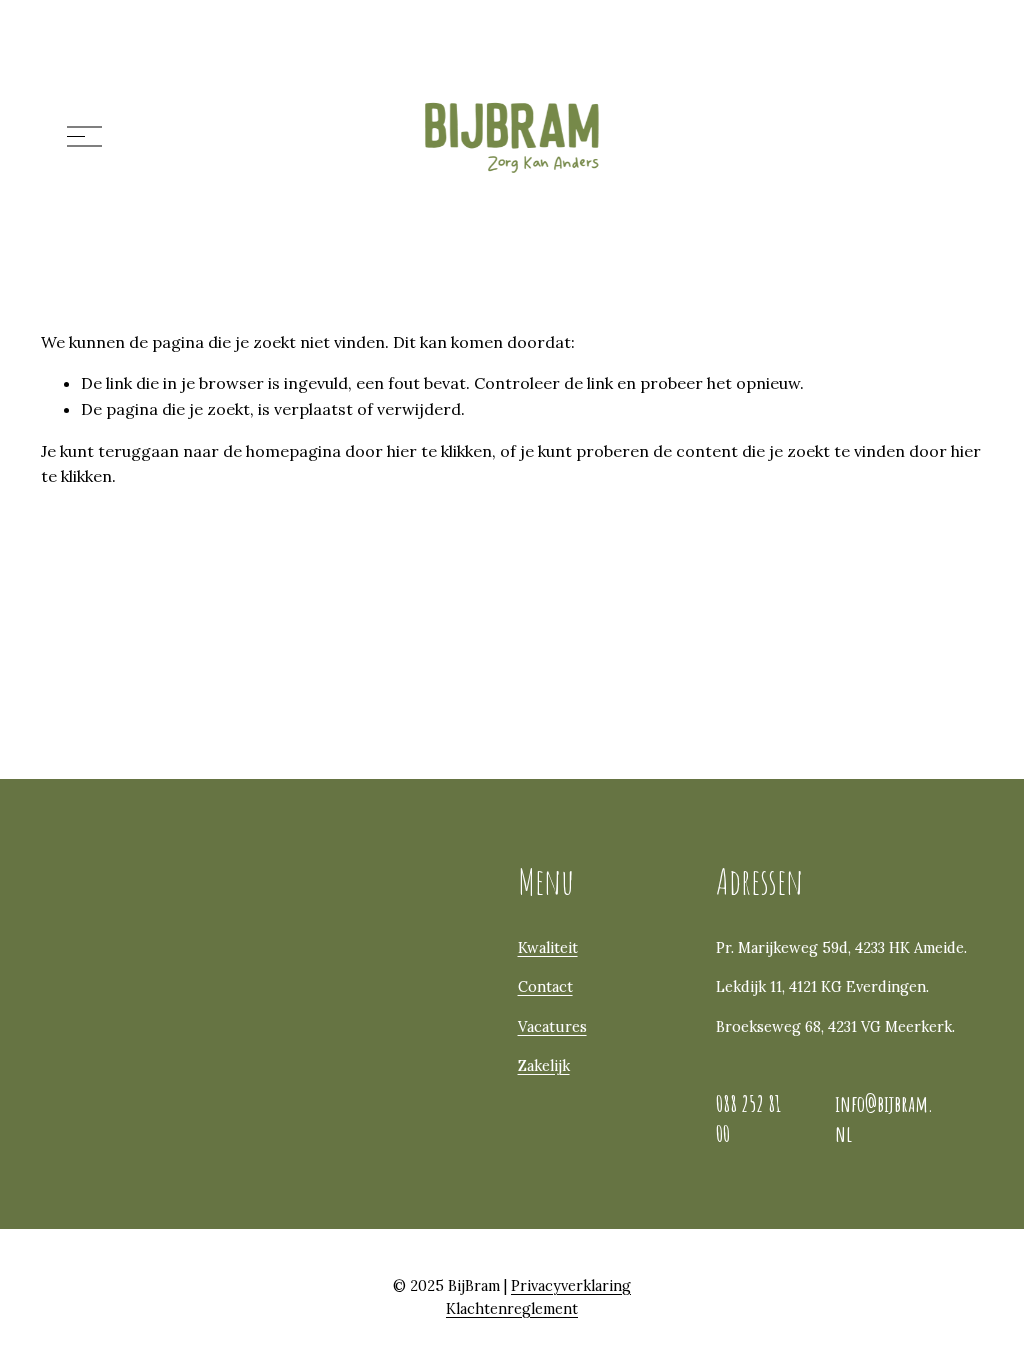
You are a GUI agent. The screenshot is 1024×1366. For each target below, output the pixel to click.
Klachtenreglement (512, 1309)
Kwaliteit (548, 948)
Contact (545, 987)
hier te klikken (439, 451)
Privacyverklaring (571, 1286)
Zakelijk (544, 1066)
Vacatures (552, 1027)
